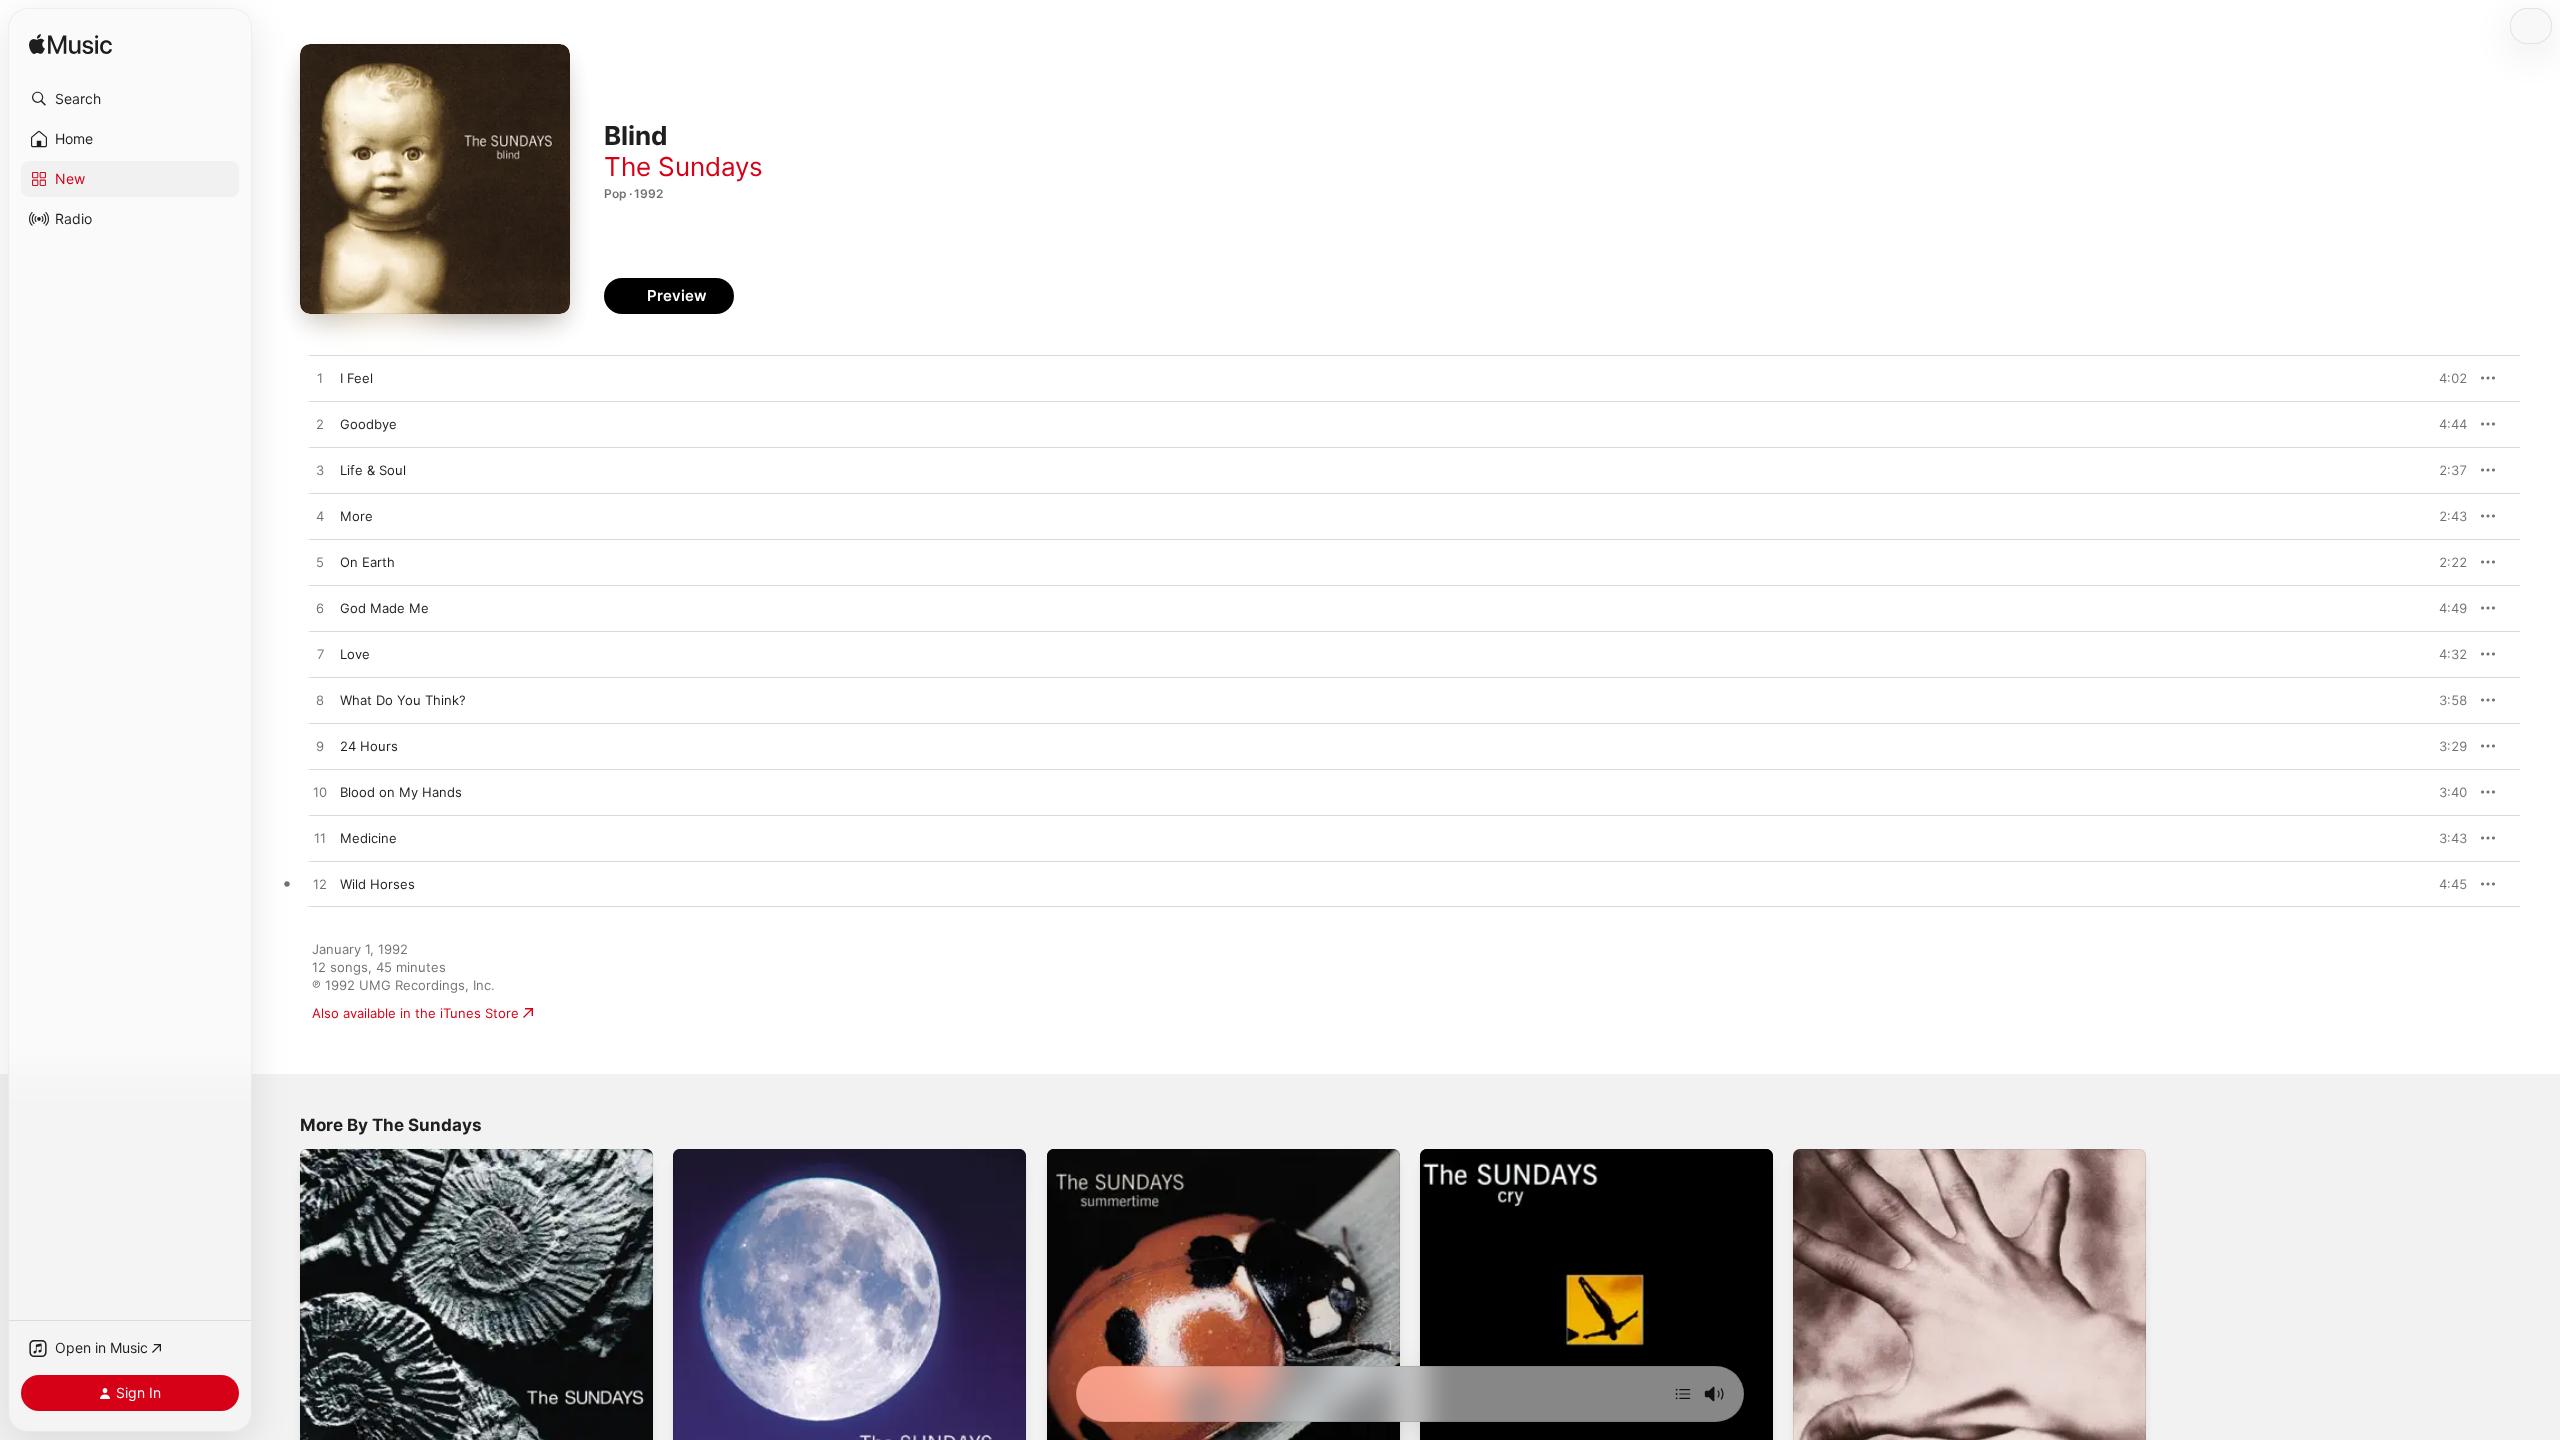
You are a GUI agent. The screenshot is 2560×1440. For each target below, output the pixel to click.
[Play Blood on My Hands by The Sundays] (320, 793)
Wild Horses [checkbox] (377, 884)
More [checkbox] (356, 516)
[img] (70, 45)
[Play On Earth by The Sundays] (320, 563)
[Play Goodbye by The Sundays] (320, 425)
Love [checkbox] (355, 654)
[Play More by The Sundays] (320, 517)
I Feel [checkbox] (356, 378)
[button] (130, 99)
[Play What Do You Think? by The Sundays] (320, 701)
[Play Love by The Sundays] (320, 655)
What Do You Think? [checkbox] (403, 700)
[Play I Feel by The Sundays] (320, 379)
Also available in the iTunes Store (415, 1013)
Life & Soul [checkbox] (373, 470)
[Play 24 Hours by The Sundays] (320, 747)
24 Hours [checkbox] (369, 746)
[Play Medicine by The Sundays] (320, 839)
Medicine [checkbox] (368, 838)
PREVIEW (2445, 378)
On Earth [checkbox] (367, 562)
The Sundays (683, 166)
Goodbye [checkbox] (368, 424)
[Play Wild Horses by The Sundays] (320, 885)
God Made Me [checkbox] (384, 608)
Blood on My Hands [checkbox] (401, 792)
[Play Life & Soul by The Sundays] (320, 471)
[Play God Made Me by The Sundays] (320, 609)
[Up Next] (1683, 1394)
